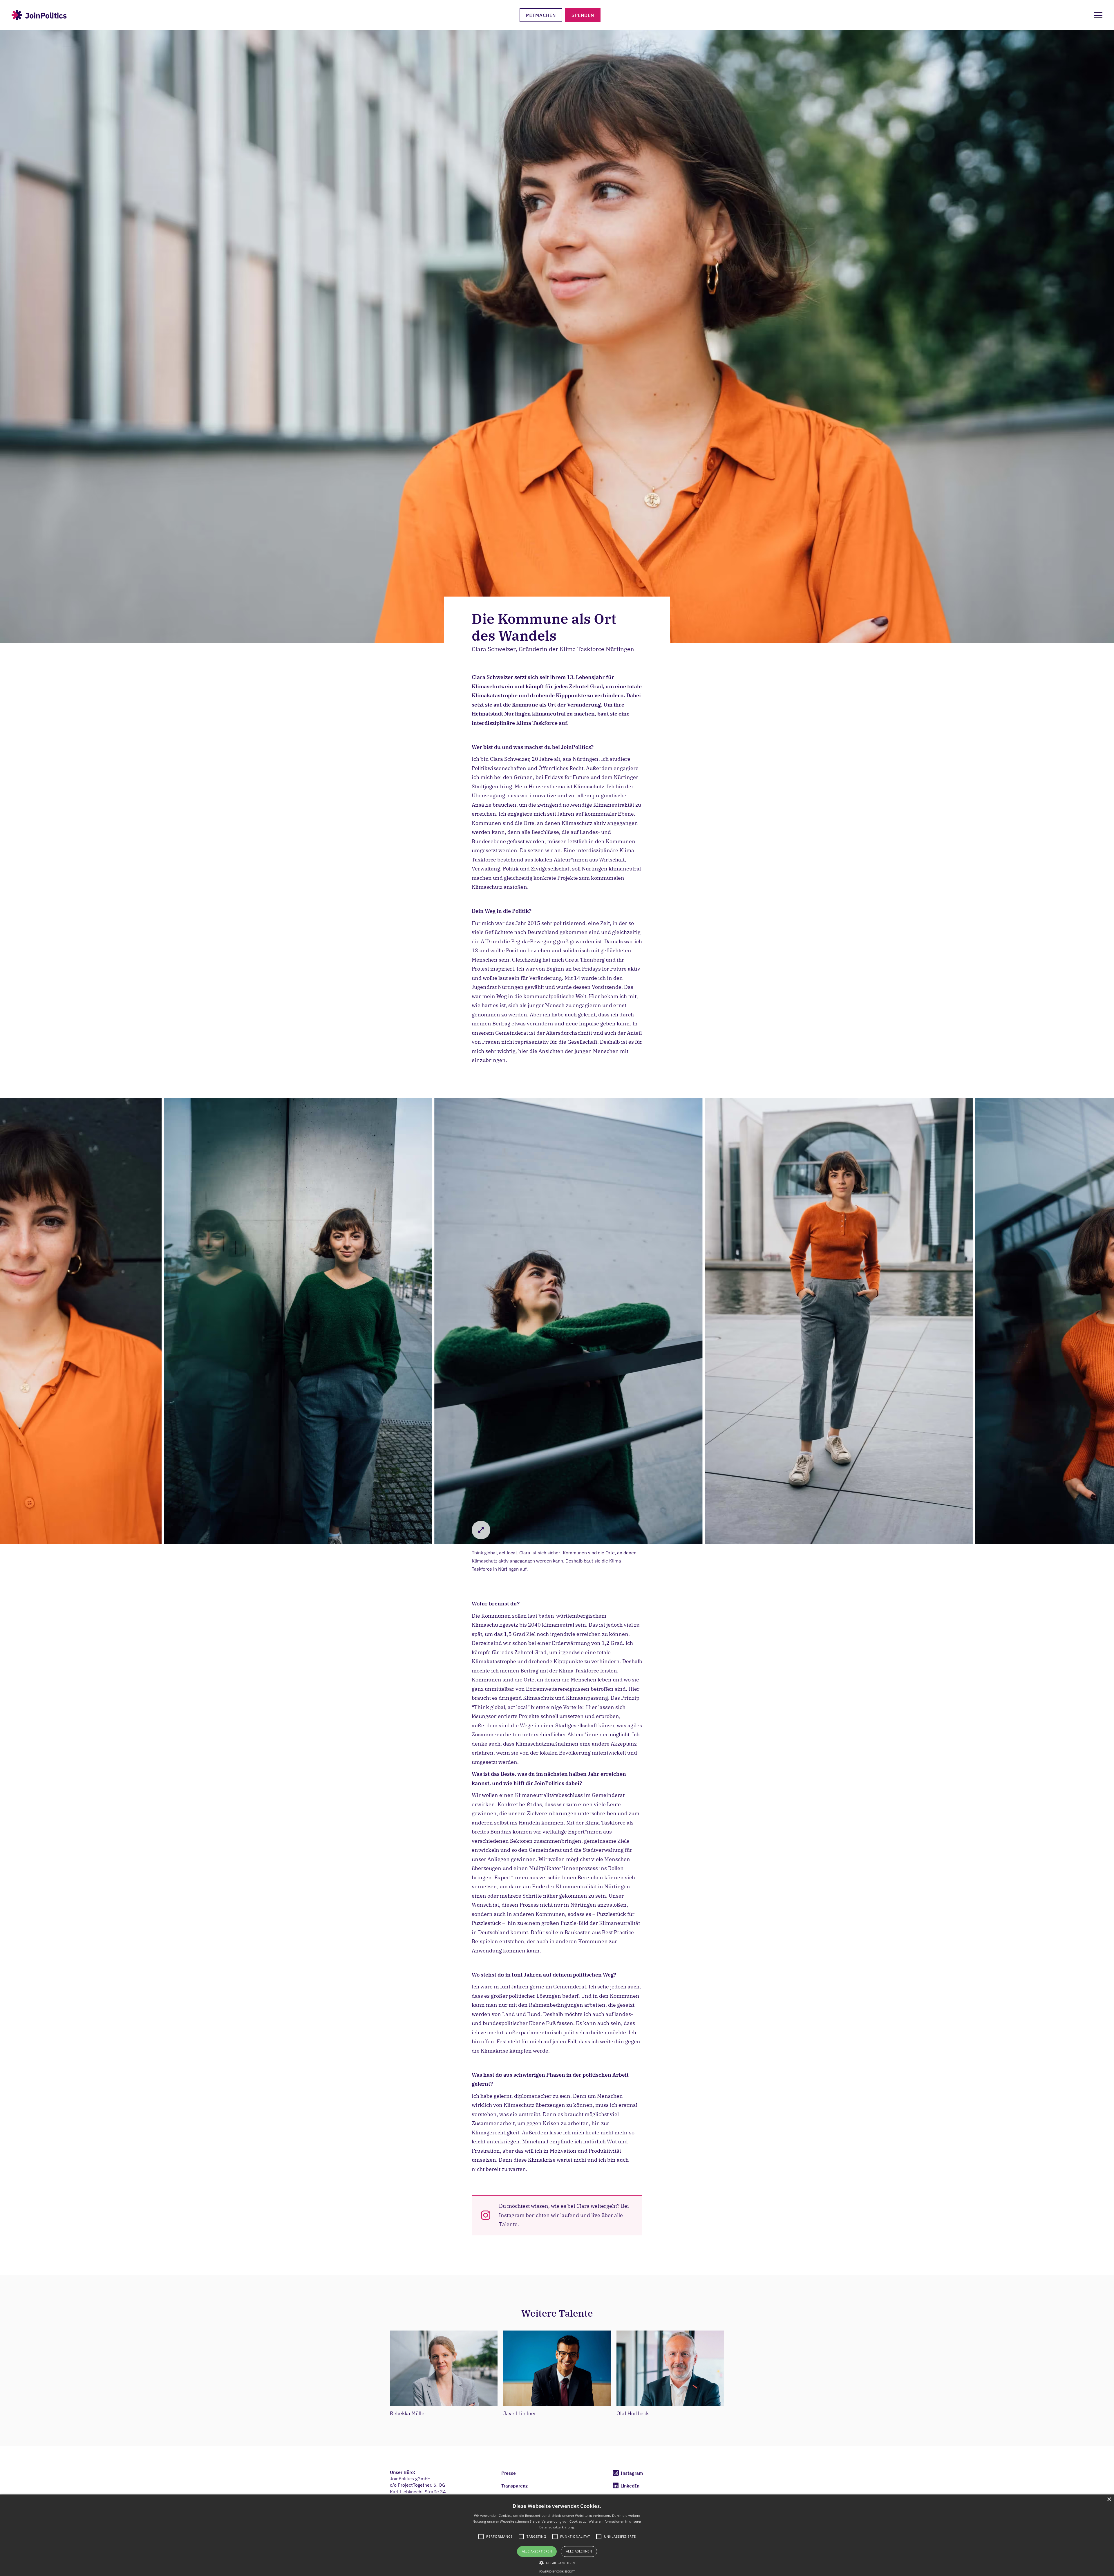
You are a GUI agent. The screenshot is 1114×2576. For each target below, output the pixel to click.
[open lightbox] (296, 1321)
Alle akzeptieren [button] (537, 2551)
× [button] (1109, 2500)
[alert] (557, 2535)
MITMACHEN (541, 15)
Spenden (583, 15)
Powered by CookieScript (557, 2572)
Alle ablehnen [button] (579, 2551)
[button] (557, 2562)
